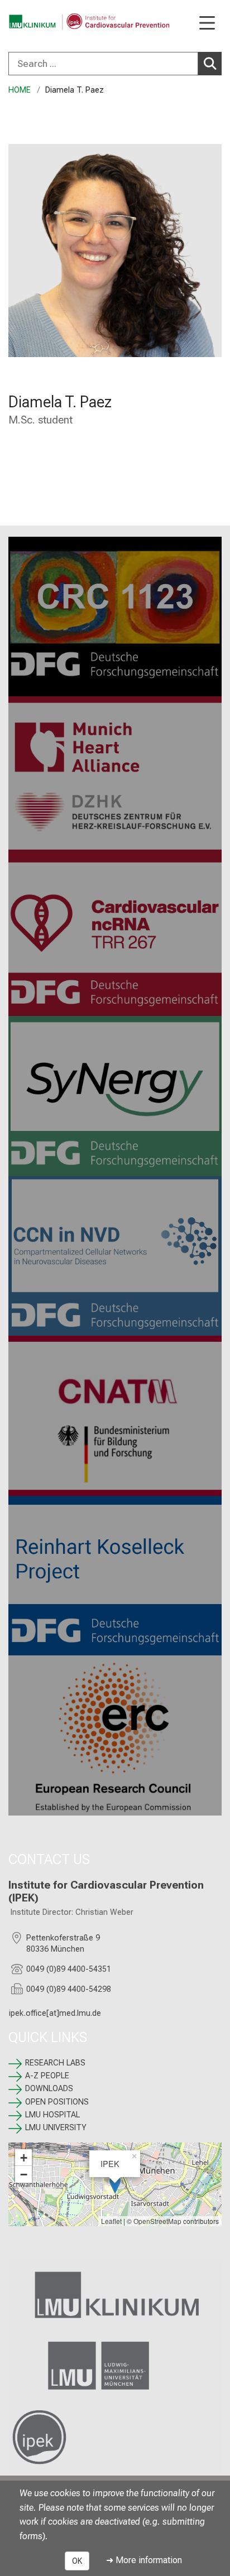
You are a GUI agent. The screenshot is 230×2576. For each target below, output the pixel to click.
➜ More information (144, 2560)
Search (210, 64)
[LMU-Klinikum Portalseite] (47, 22)
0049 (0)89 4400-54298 (69, 1989)
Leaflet (111, 2221)
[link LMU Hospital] (115, 2295)
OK (77, 2561)
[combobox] (115, 64)
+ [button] (24, 2158)
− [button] (24, 2174)
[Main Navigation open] (207, 24)
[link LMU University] (115, 2366)
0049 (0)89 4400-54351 (69, 1969)
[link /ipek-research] (115, 2437)
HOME (20, 90)
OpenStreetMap (157, 2221)
